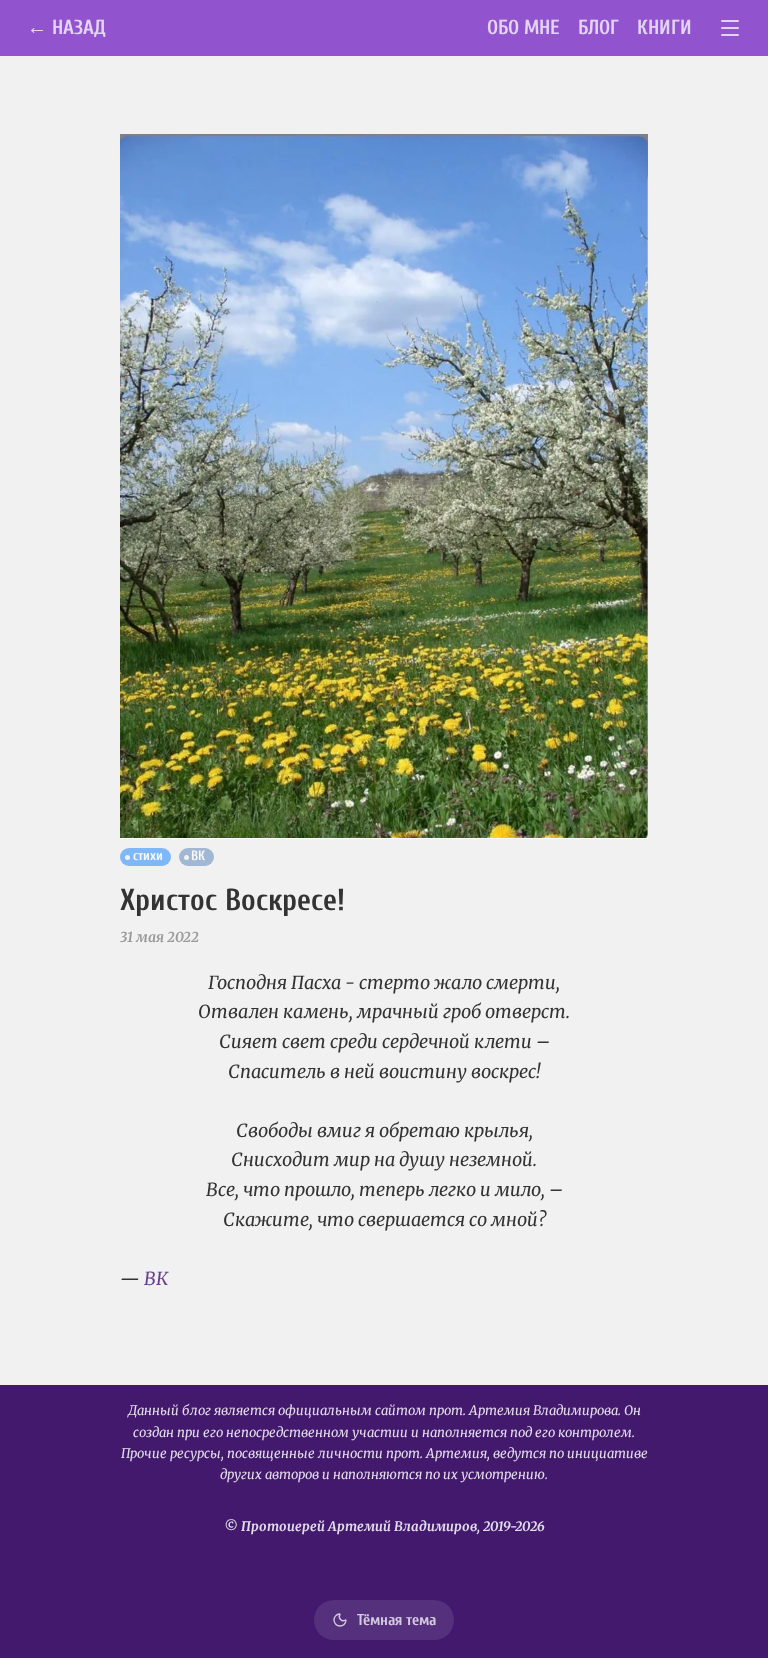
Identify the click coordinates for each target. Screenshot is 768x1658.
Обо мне (523, 27)
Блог (598, 27)
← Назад (66, 27)
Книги (664, 27)
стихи (148, 856)
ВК (198, 856)
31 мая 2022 (159, 937)
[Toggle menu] (730, 28)
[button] (384, 486)
